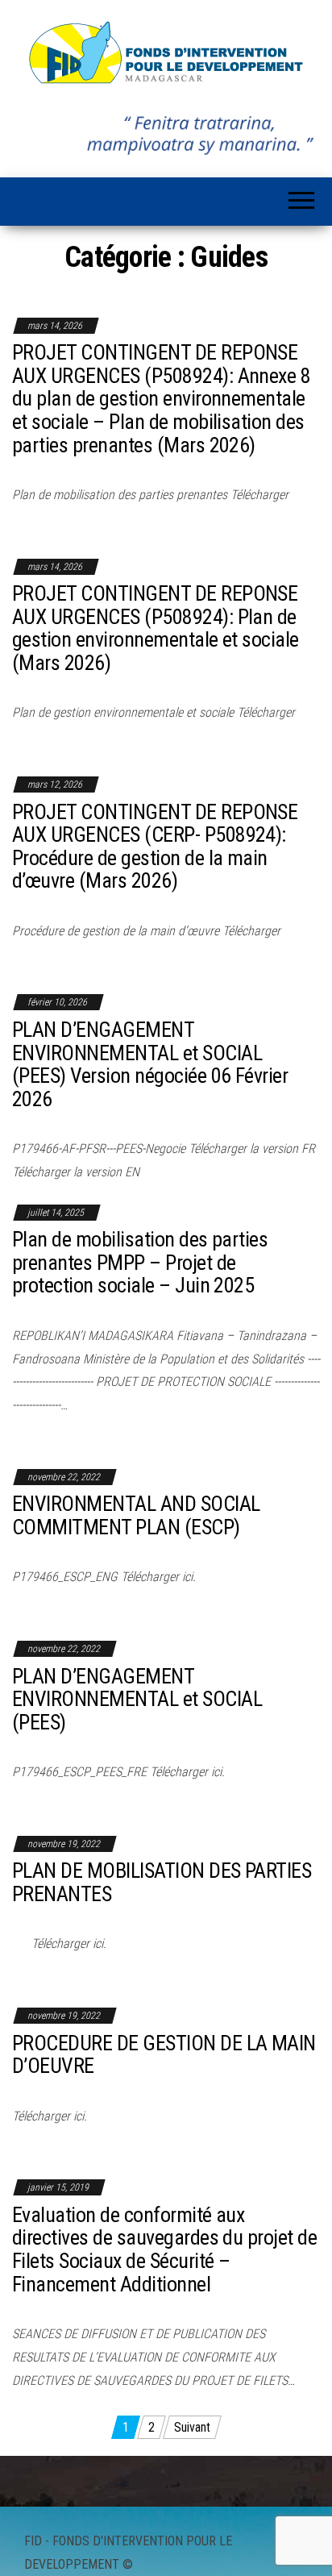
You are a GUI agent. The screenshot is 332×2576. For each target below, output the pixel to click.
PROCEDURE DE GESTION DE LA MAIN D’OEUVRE (164, 2055)
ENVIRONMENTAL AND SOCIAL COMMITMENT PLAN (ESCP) (136, 1515)
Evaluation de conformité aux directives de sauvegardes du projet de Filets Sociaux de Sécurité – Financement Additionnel (164, 2249)
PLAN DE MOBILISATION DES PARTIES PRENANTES (162, 1882)
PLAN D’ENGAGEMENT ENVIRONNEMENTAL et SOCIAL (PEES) (137, 1699)
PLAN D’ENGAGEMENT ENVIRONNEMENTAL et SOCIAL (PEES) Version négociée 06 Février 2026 (150, 1064)
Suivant (192, 2427)
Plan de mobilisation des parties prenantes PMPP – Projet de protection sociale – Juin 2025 (140, 1262)
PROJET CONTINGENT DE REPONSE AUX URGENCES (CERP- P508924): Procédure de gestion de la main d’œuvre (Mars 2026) (155, 847)
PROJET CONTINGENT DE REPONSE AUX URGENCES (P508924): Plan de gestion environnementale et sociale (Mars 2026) (156, 628)
